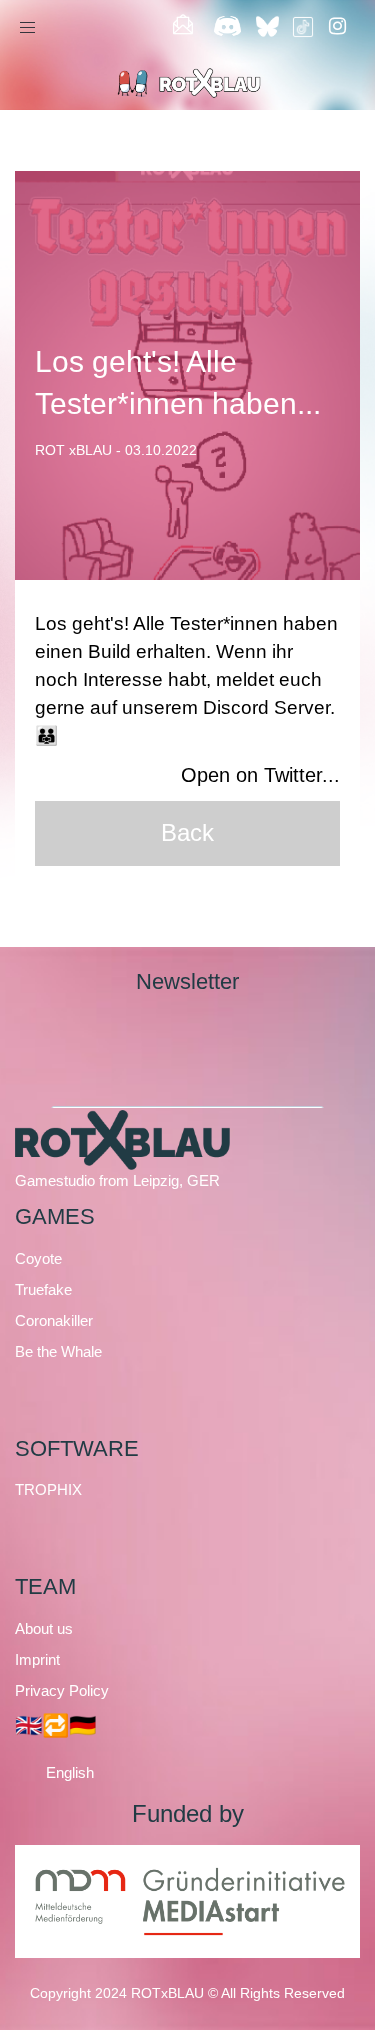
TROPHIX (48, 1489)
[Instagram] (337, 27)
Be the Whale (58, 1351)
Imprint (37, 1659)
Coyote (38, 1258)
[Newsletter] (182, 27)
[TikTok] (303, 27)
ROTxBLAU (167, 1993)
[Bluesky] (270, 27)
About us (44, 1628)
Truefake (43, 1289)
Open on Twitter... (260, 774)
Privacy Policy (62, 1690)
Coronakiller (54, 1320)
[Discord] (227, 27)
